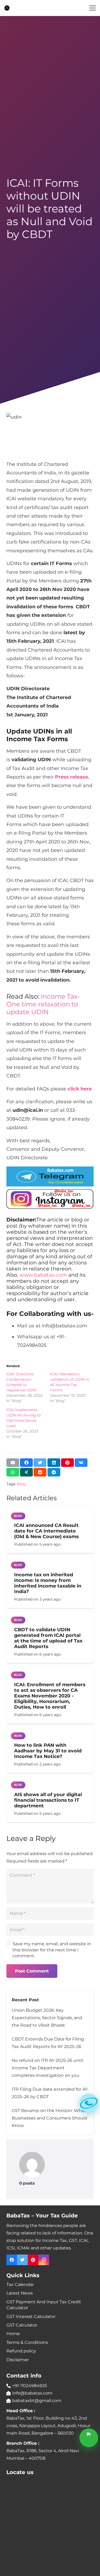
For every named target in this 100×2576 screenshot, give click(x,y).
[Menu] (93, 8)
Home (13, 2334)
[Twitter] (22, 2260)
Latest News (20, 2293)
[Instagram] (44, 2260)
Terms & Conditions (27, 2342)
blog (21, 1484)
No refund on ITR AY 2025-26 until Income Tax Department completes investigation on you (47, 2068)
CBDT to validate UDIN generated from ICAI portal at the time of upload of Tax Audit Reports (48, 1638)
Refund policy (21, 2351)
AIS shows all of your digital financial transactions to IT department (48, 1800)
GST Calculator (22, 2325)
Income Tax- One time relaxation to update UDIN (43, 1004)
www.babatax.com (43, 1275)
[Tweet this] (40, 1463)
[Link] (7, 8)
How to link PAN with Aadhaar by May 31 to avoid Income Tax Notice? (48, 1751)
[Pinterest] (33, 2260)
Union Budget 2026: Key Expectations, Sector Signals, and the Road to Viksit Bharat (47, 2018)
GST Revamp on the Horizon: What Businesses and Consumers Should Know (49, 2118)
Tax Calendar (20, 2285)
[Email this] (13, 1463)
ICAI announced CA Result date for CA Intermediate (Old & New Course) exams (46, 1531)
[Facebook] (12, 2260)
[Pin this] (67, 1463)
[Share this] (26, 1463)
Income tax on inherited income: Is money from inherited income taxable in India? (48, 1583)
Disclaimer (18, 2360)
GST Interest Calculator (31, 2317)
